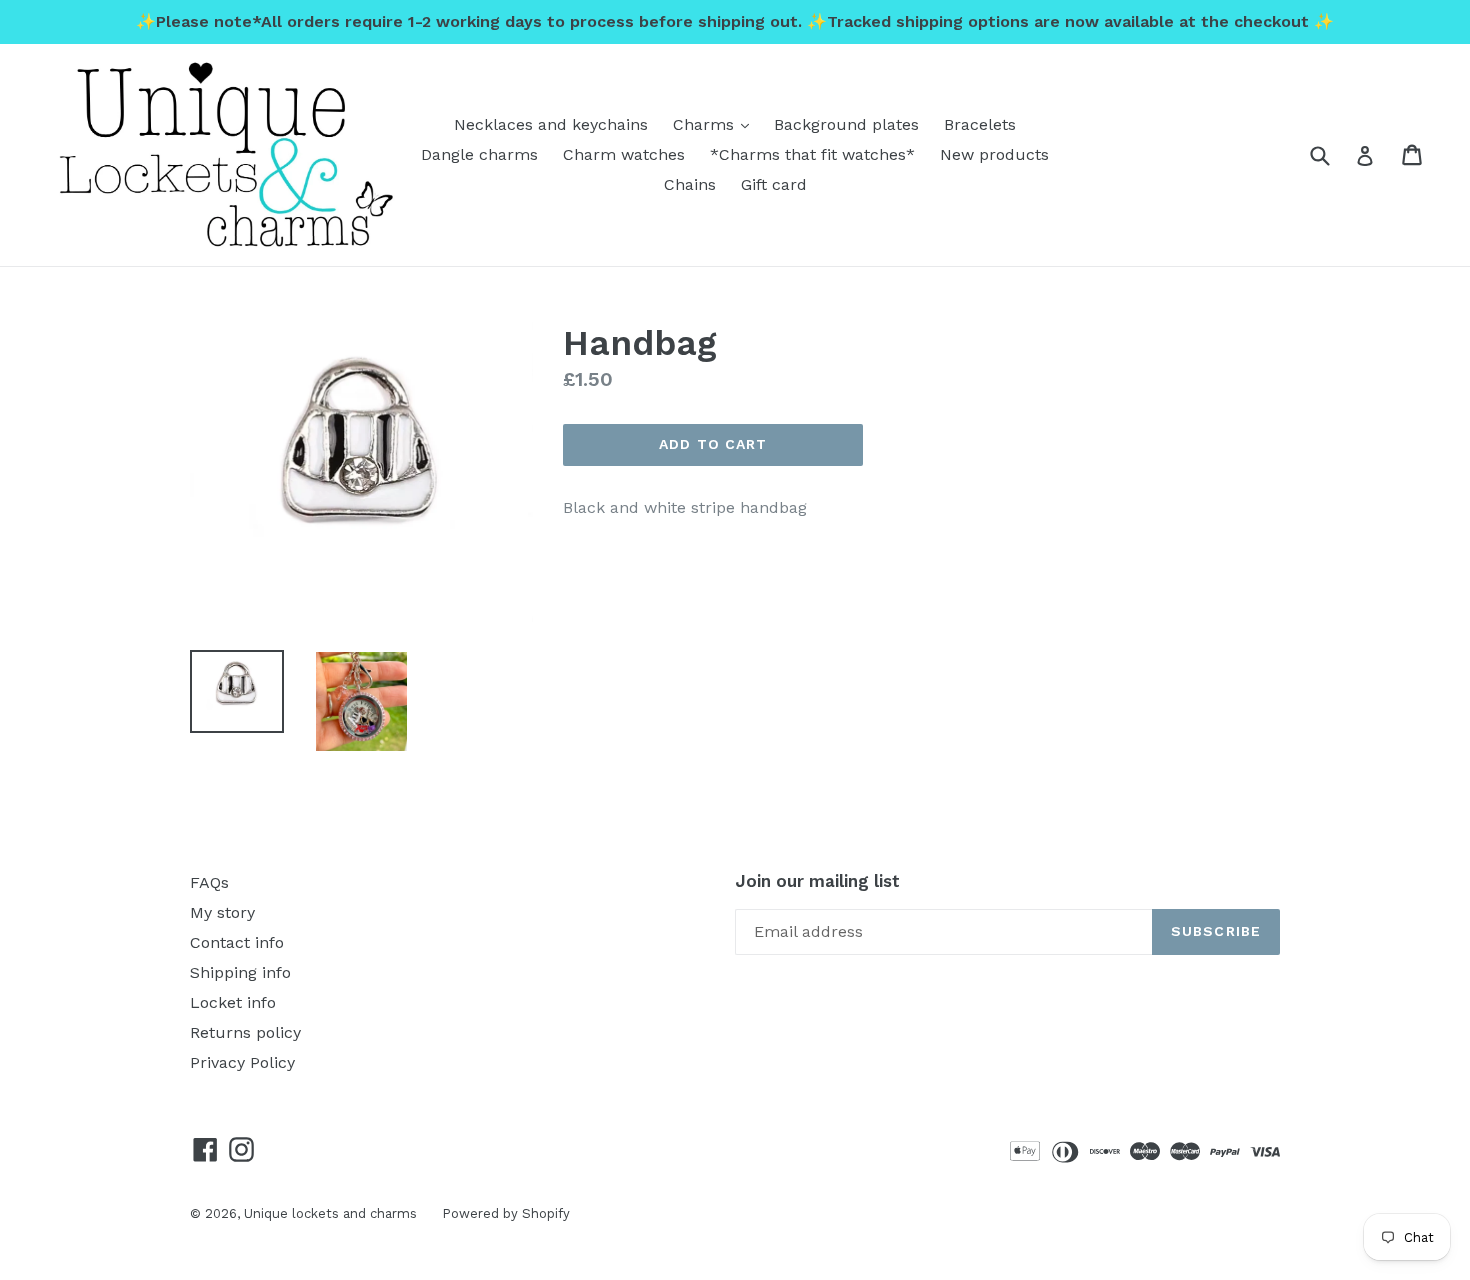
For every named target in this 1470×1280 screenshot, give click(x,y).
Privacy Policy (242, 1062)
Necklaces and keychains (551, 124)
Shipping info (240, 972)
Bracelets (980, 124)
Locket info (233, 1002)
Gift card (774, 184)
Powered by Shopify (506, 1213)
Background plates (846, 124)
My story (222, 912)
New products (994, 154)
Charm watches (624, 154)
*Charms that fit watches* (812, 154)
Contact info (237, 942)
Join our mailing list (817, 881)
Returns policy (245, 1032)
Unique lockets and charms (330, 1213)
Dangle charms (479, 154)
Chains (690, 184)
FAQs (209, 882)
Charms (716, 124)
